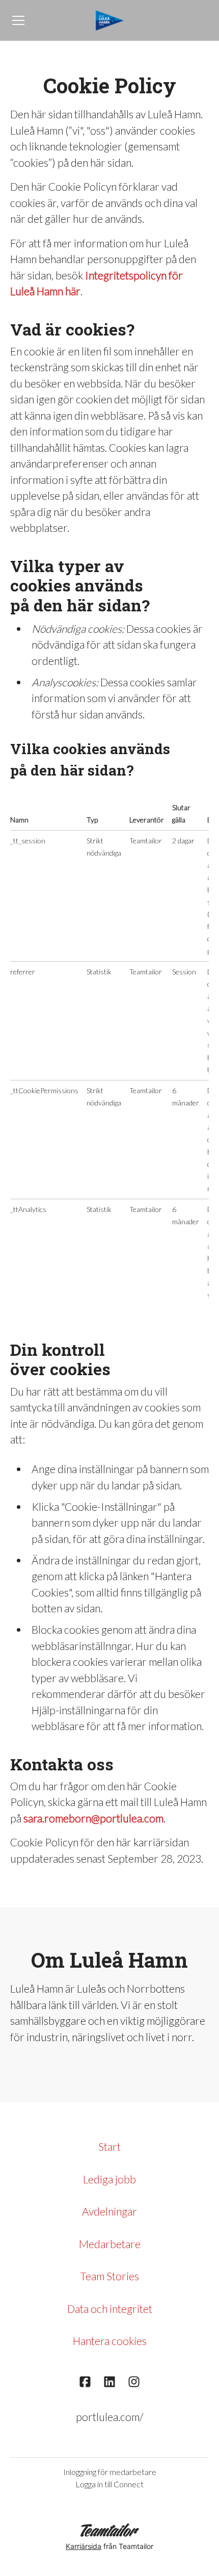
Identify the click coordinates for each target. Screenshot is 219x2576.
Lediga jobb (109, 2179)
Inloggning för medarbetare (110, 2472)
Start (109, 2146)
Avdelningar (109, 2211)
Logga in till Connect (109, 2484)
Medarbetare (110, 2244)
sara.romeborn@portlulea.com (93, 1818)
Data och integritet (110, 2309)
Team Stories (109, 2276)
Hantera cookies (110, 2341)
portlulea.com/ (109, 2417)
